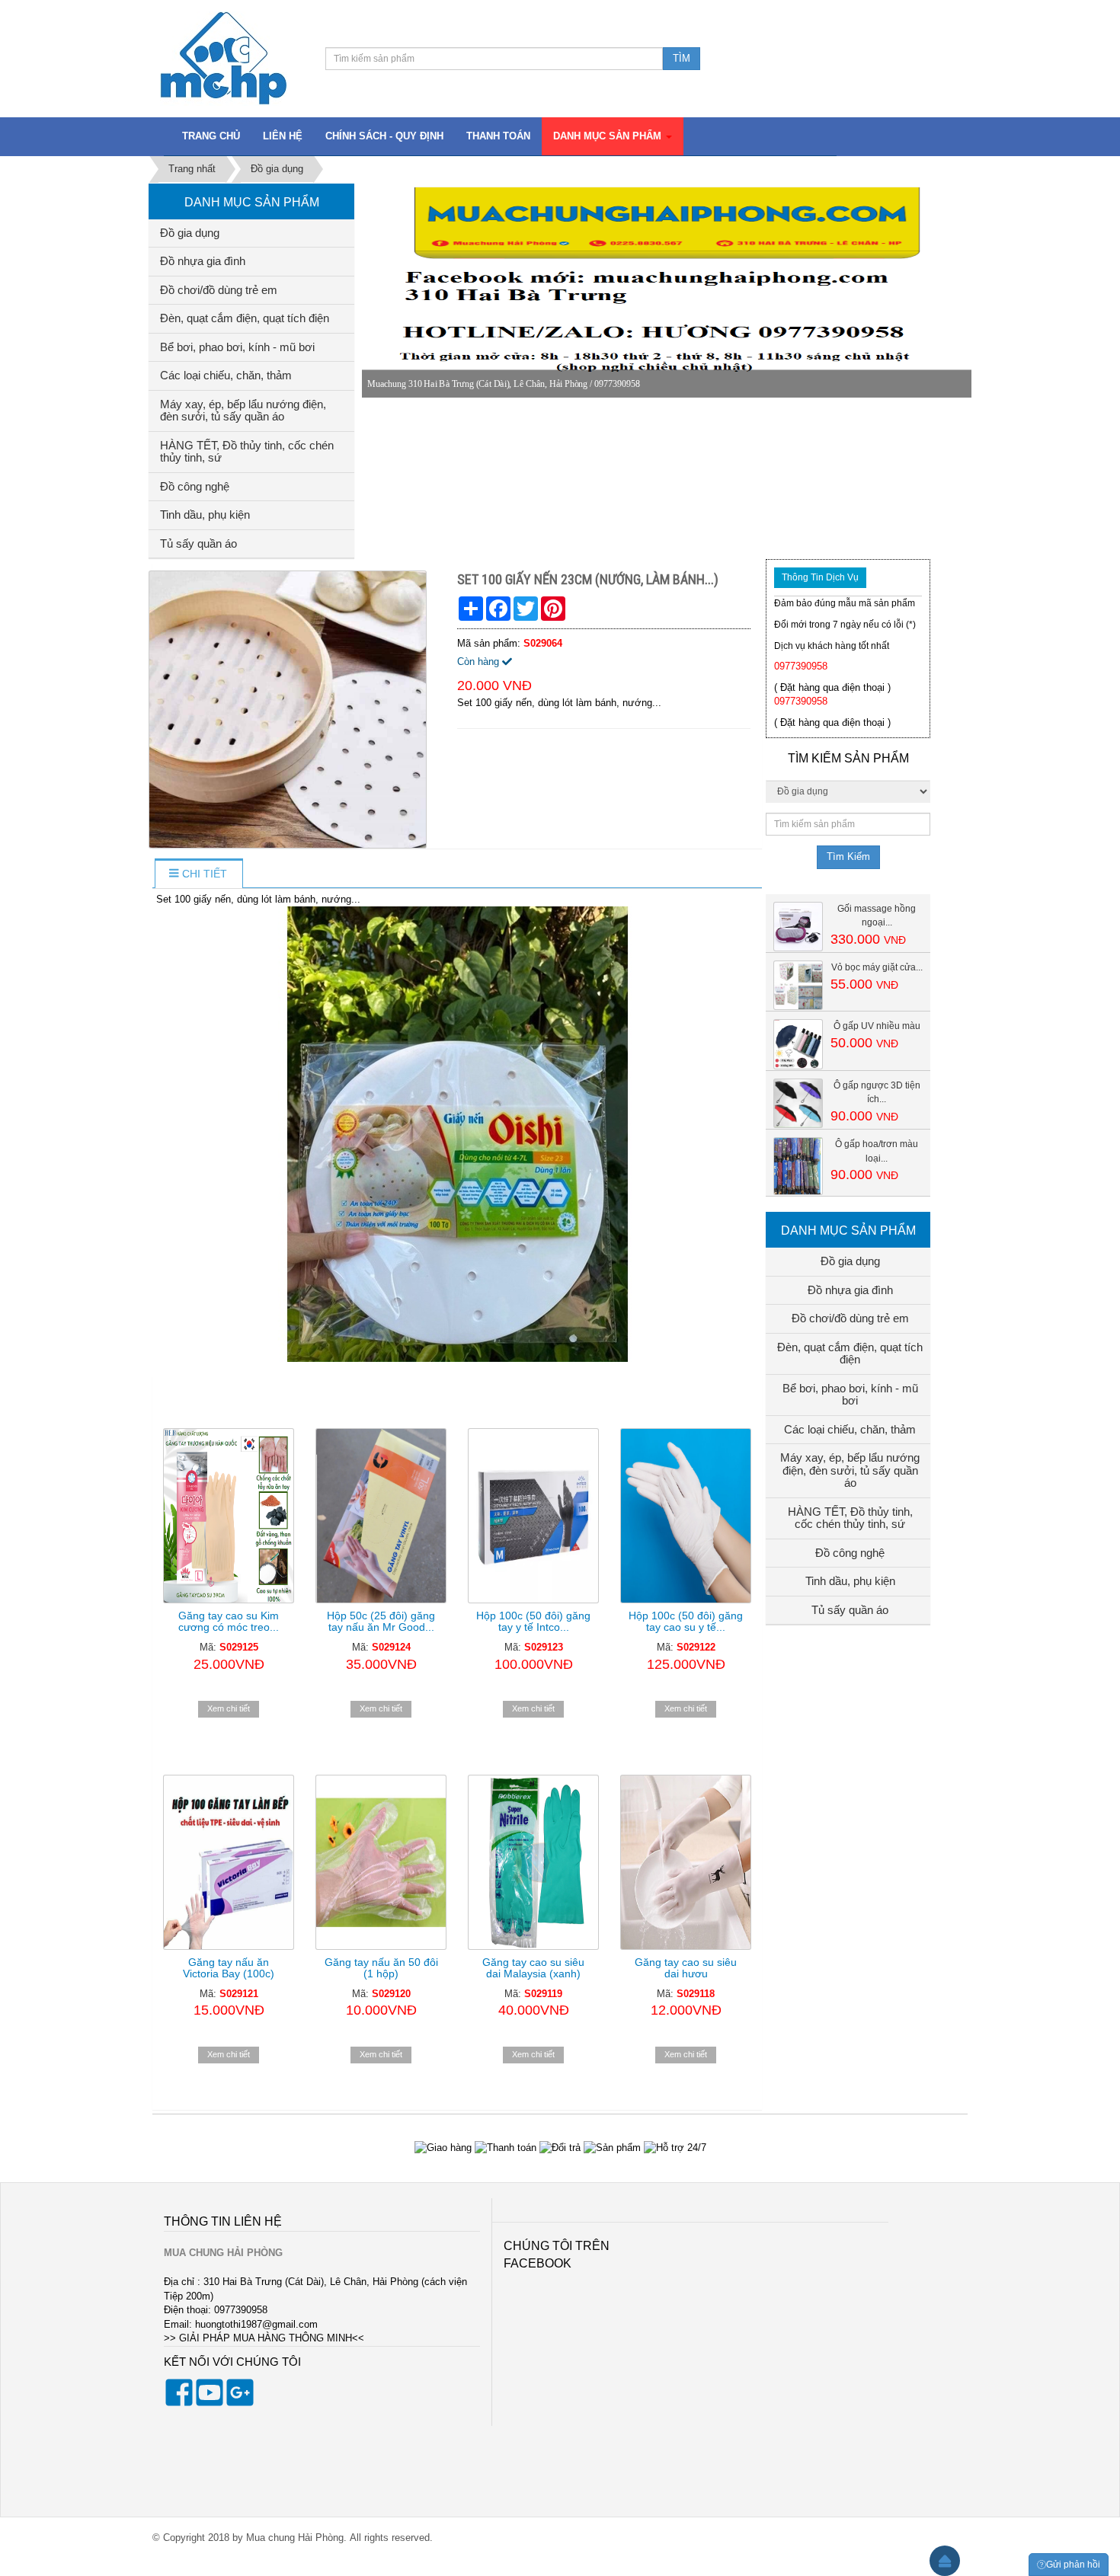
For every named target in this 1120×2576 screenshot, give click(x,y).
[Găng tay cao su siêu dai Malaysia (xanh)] (533, 1862)
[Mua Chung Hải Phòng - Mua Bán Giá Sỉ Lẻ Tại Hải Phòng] (224, 58)
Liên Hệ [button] (283, 136)
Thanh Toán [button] (498, 136)
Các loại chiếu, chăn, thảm (226, 375)
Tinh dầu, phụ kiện (205, 515)
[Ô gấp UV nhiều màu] (798, 1044)
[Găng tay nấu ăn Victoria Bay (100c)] (229, 1862)
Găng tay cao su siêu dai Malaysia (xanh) (533, 1968)
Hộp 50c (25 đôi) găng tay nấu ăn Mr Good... (381, 1621)
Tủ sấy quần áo (198, 543)
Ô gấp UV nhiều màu (877, 1026)
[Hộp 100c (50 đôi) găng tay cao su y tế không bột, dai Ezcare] (686, 1516)
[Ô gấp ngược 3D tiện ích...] (798, 1103)
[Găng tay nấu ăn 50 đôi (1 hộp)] (381, 1862)
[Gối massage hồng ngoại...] (798, 926)
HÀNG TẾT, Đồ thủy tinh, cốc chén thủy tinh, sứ (247, 452)
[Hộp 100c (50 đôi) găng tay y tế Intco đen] (533, 1516)
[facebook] (179, 2403)
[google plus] (240, 2403)
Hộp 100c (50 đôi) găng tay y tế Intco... (533, 1621)
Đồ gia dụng (190, 233)
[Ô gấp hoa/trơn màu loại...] (798, 1166)
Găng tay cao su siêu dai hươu (686, 1968)
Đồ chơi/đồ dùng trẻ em (219, 290)
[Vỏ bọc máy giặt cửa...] (798, 984)
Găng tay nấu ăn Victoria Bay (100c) (229, 1968)
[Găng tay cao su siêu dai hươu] (686, 1862)
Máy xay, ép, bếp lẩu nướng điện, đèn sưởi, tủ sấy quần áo (243, 411)
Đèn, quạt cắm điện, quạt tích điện (245, 318)
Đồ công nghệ (195, 486)
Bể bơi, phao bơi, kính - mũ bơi (237, 347)
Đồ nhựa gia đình (203, 261)
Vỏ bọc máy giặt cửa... (877, 967)
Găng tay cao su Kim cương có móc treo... (229, 1621)
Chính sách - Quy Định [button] (384, 136)
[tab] (198, 874)
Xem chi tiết (229, 1708)
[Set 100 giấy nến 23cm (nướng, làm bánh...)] (290, 709)
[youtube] (210, 2403)
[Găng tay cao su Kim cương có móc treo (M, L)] (229, 1516)
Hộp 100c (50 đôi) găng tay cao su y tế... (686, 1621)
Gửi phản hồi (1073, 2565)
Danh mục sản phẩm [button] (609, 136)
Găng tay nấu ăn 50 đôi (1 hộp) (381, 1968)
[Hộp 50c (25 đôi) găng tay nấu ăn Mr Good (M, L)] (381, 1516)
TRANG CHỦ (211, 136)
